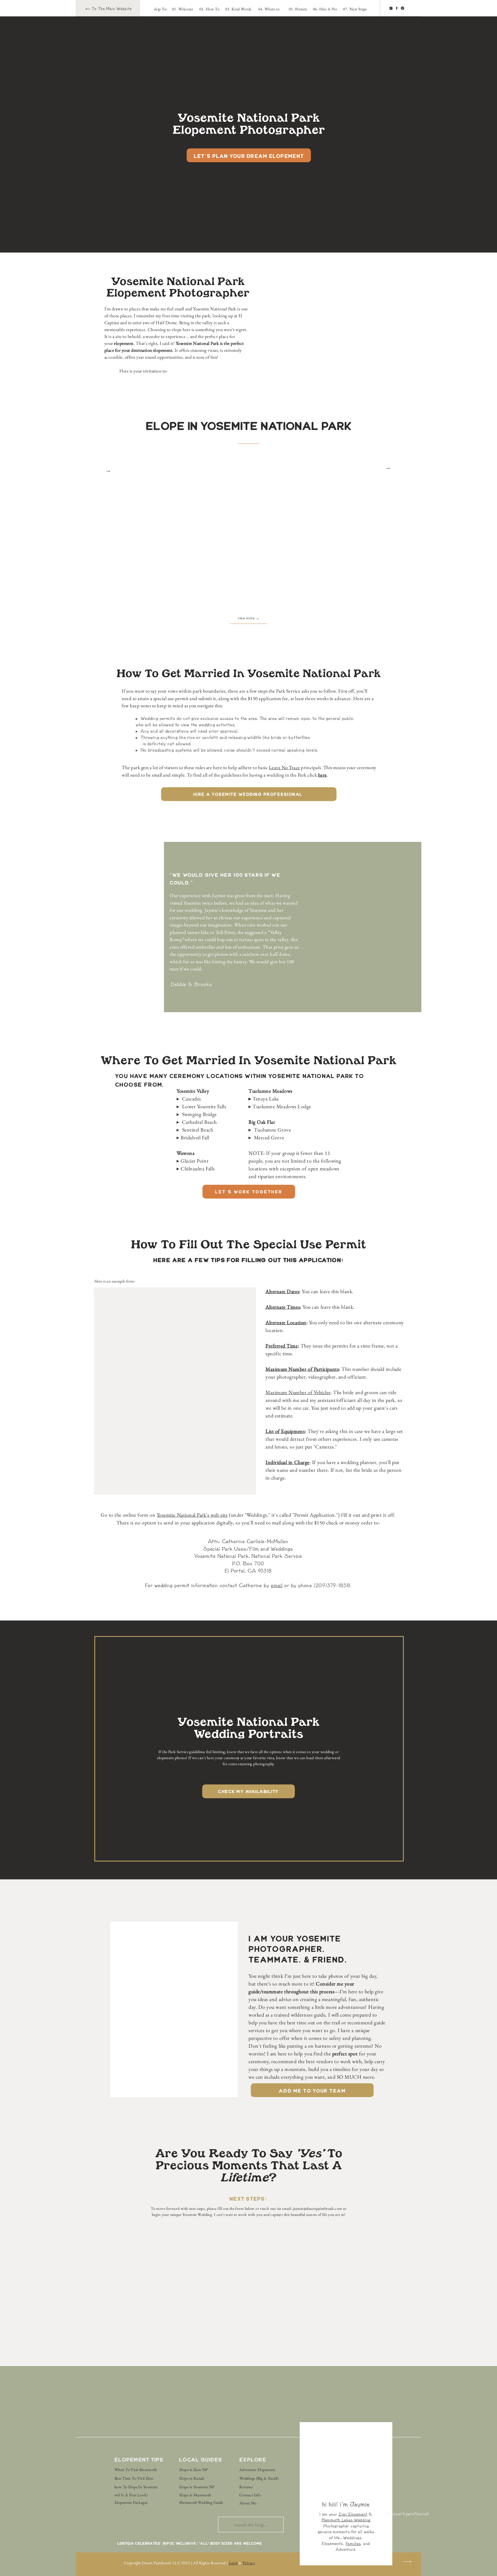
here (323, 775)
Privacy (249, 2563)
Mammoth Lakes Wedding (346, 2520)
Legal (233, 2563)
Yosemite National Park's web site (192, 1515)
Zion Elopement (353, 2514)
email (277, 1586)
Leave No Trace (284, 767)
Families (353, 2544)
